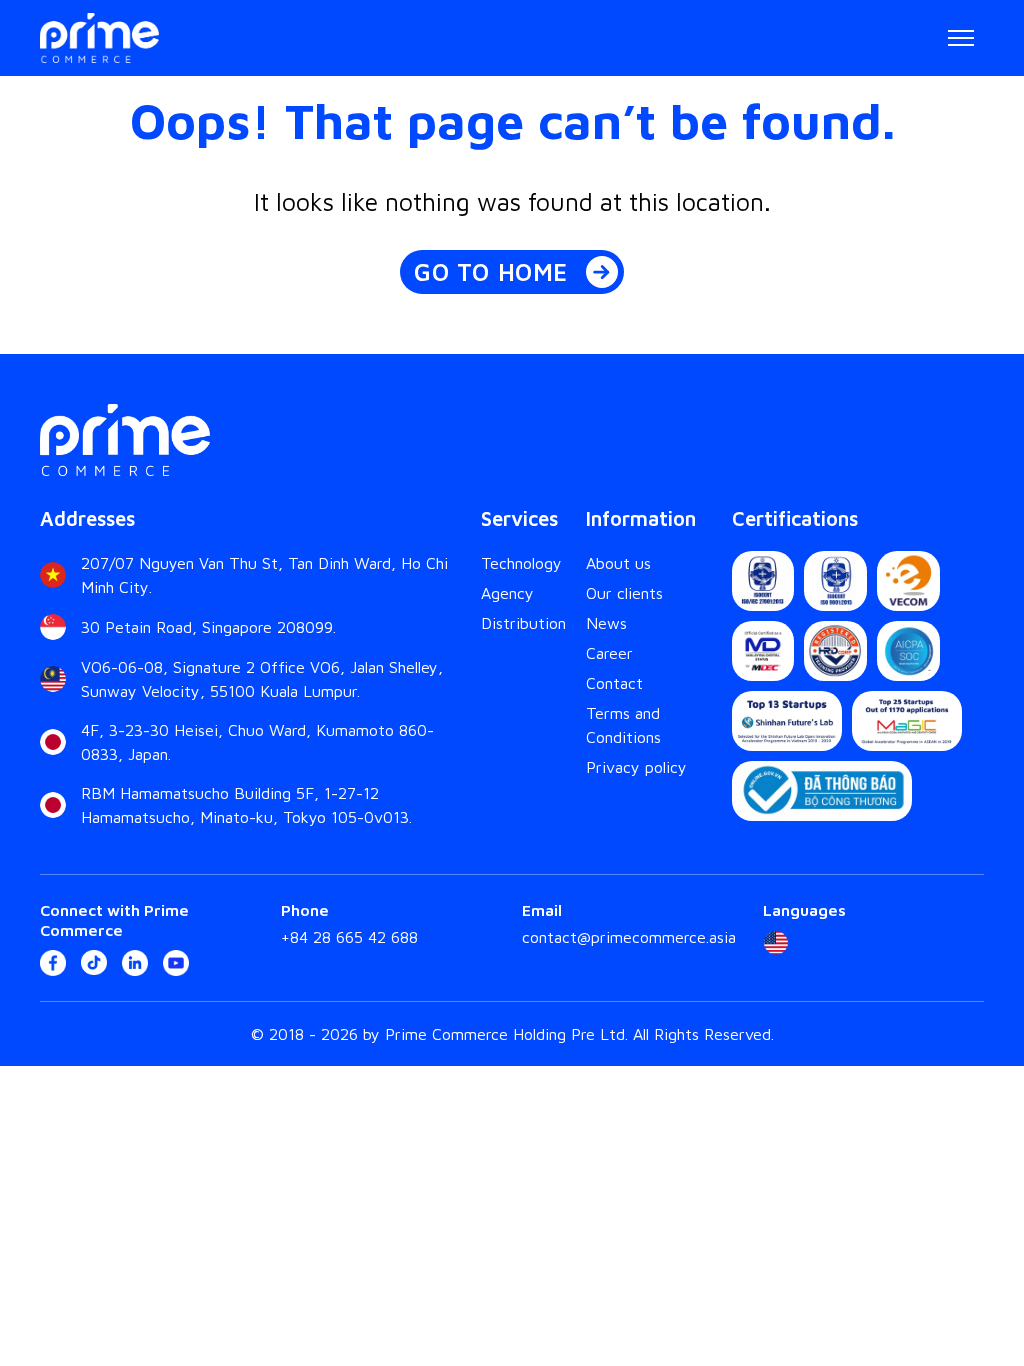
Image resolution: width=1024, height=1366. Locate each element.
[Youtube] (176, 963)
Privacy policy (636, 767)
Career (609, 653)
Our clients (624, 593)
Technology (521, 563)
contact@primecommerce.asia (629, 937)
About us (618, 563)
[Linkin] (135, 963)
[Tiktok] (94, 962)
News (606, 623)
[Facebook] (53, 963)
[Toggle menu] (961, 38)
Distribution (523, 623)
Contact (614, 683)
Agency (507, 593)
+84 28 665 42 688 (349, 937)
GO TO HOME (491, 272)
